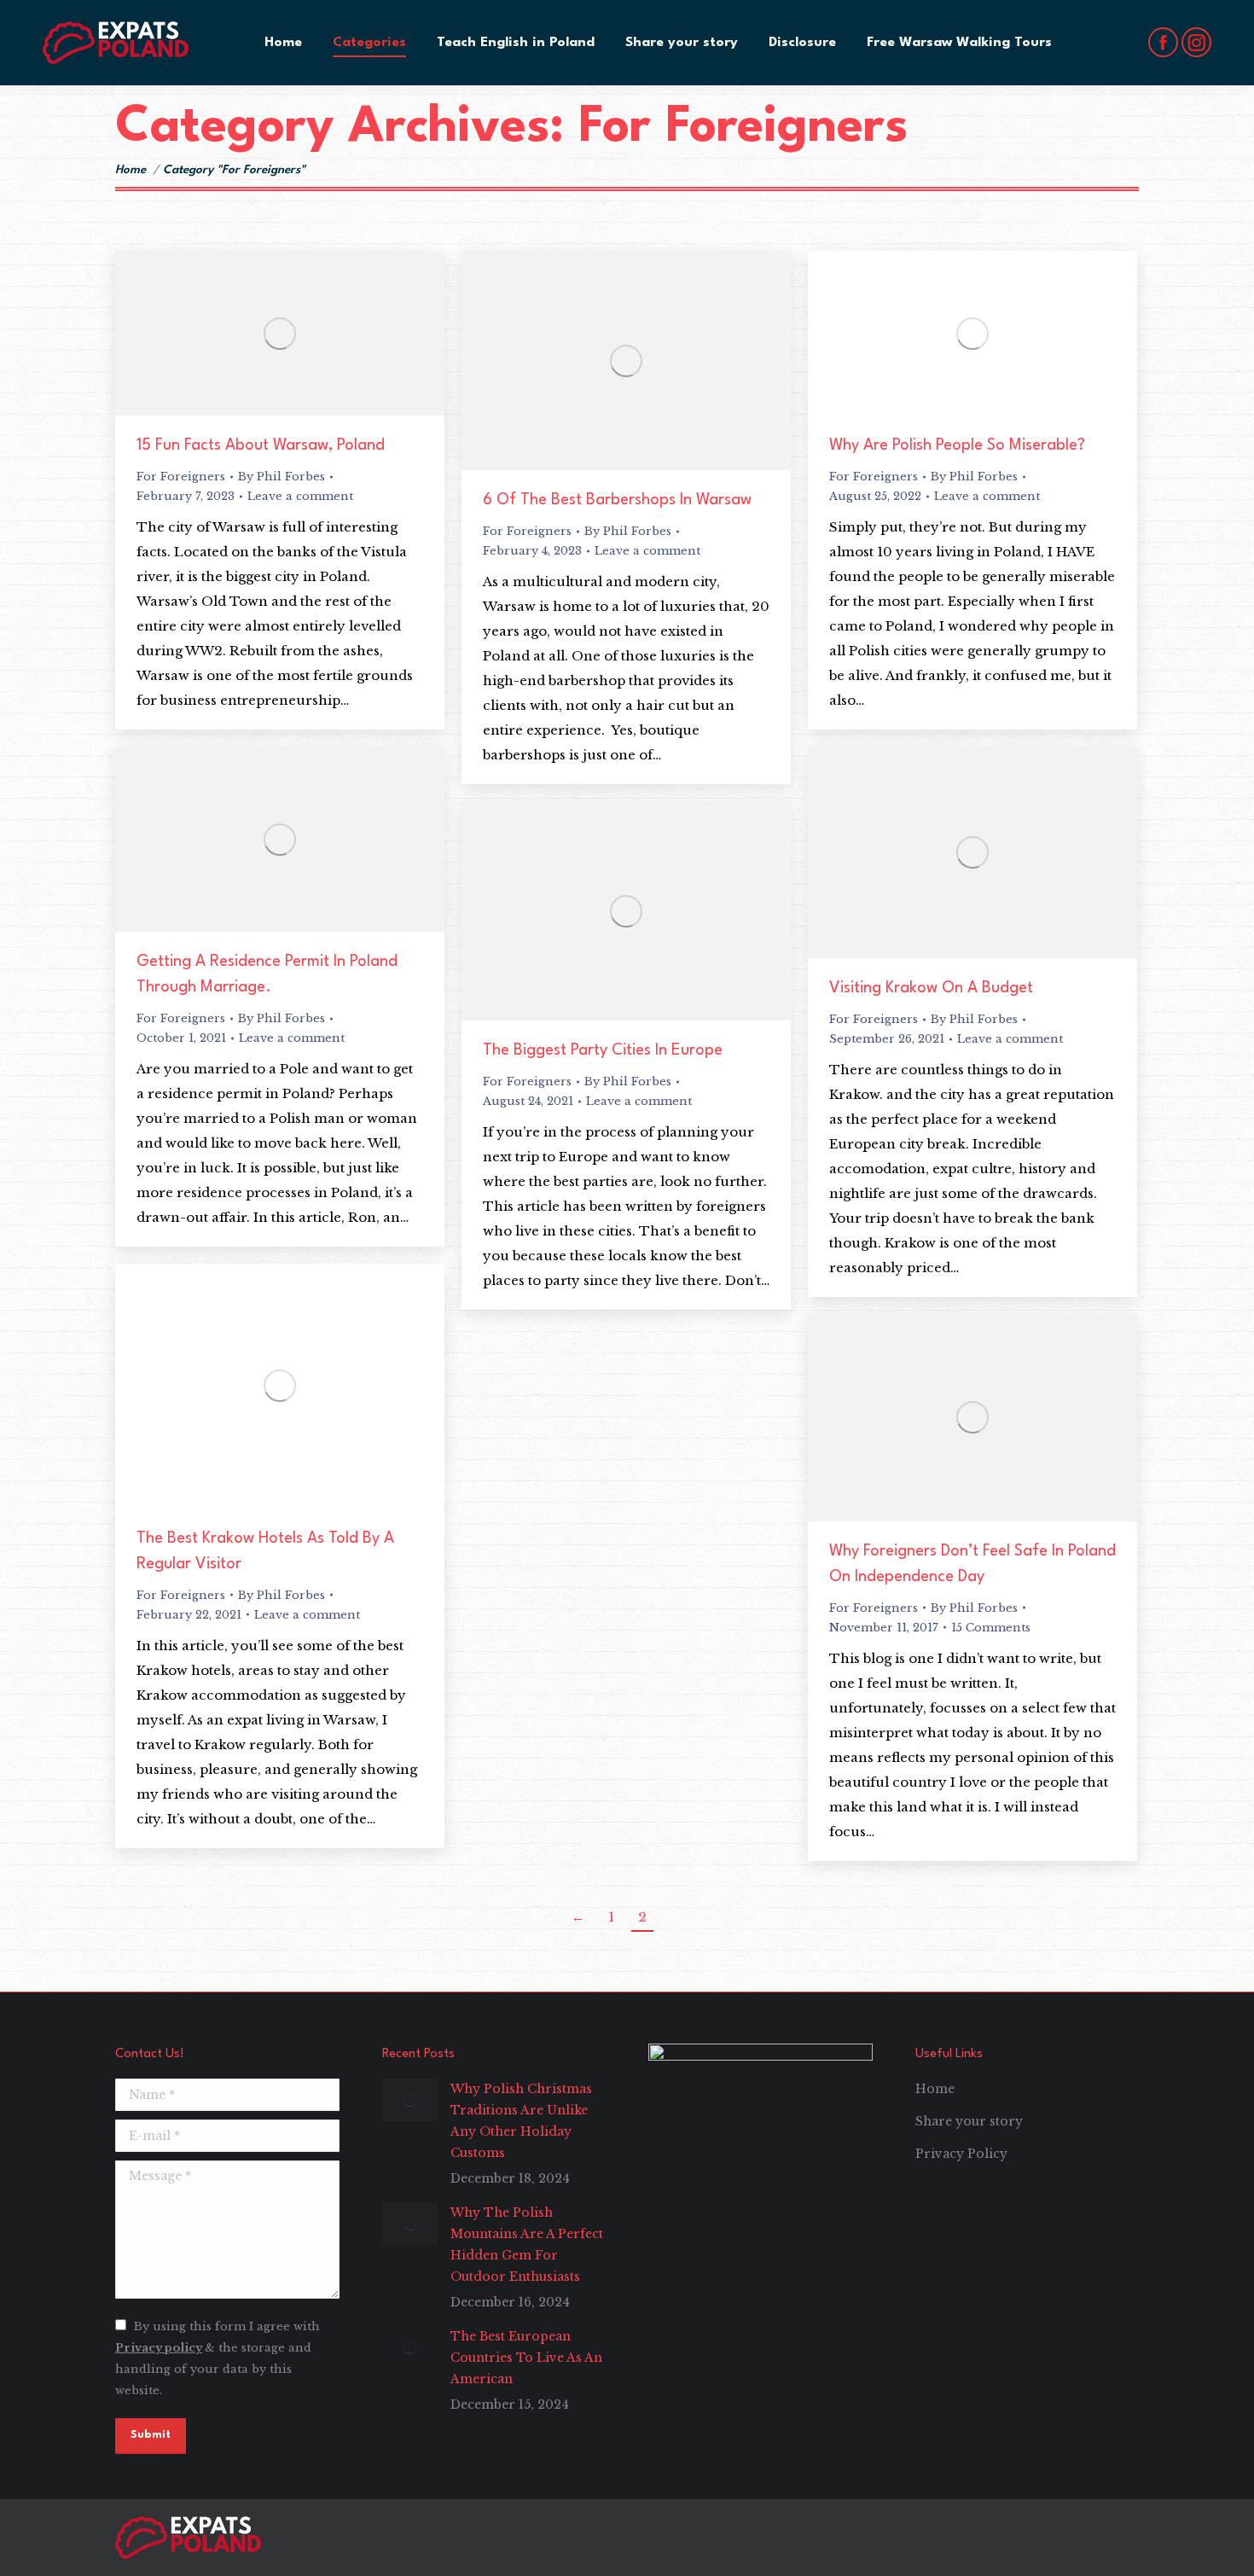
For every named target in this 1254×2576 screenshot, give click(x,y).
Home (935, 2089)
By (282, 477)
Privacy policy (159, 2348)
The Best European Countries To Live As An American (526, 2358)
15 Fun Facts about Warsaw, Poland (261, 445)
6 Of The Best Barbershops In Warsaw (617, 500)
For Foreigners (181, 477)
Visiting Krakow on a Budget (931, 988)
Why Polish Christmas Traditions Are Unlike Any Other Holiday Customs (521, 2121)
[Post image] (410, 2100)
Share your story (969, 2121)
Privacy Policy (961, 2154)
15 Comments (991, 1628)
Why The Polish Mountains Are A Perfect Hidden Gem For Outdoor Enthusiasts (527, 2245)
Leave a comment (300, 496)
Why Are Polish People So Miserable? (957, 445)
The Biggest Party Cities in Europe (603, 1050)
